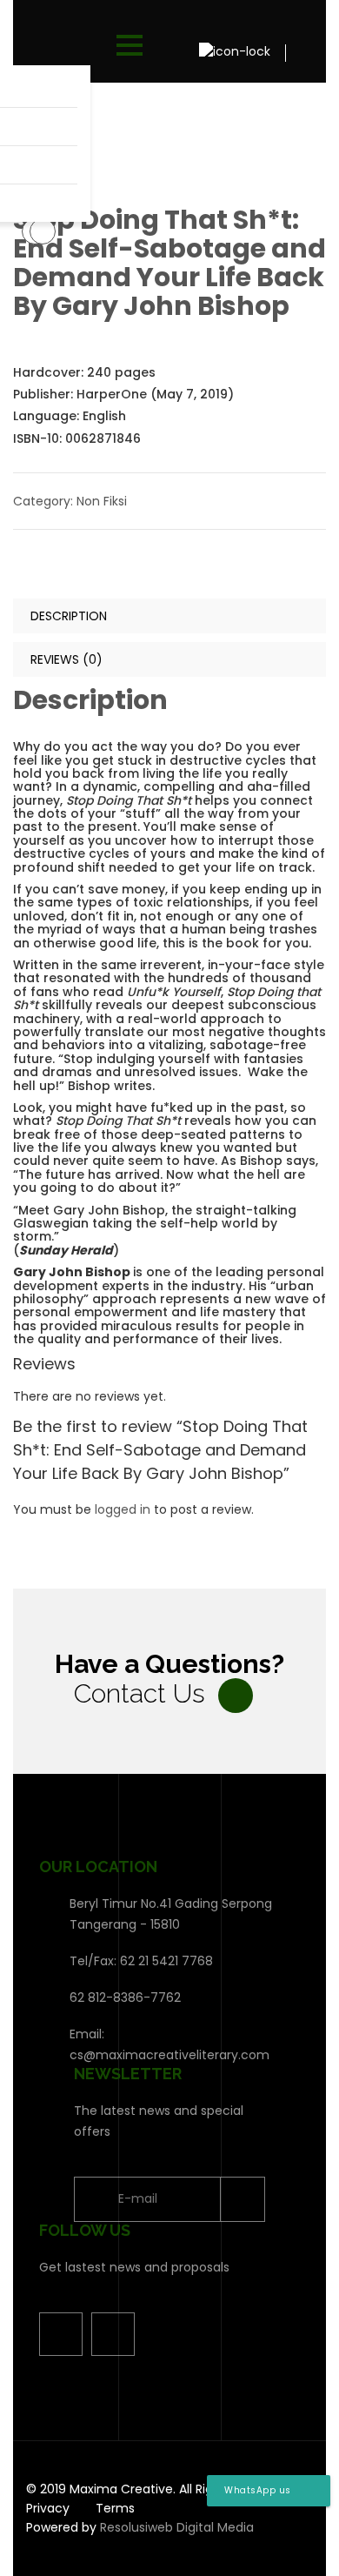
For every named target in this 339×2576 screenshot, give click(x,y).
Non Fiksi (102, 501)
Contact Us (140, 1693)
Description (69, 616)
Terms (115, 2508)
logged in (123, 1509)
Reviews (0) (66, 659)
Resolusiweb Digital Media (177, 2527)
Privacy (48, 2508)
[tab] (169, 616)
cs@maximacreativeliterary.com (169, 2055)
